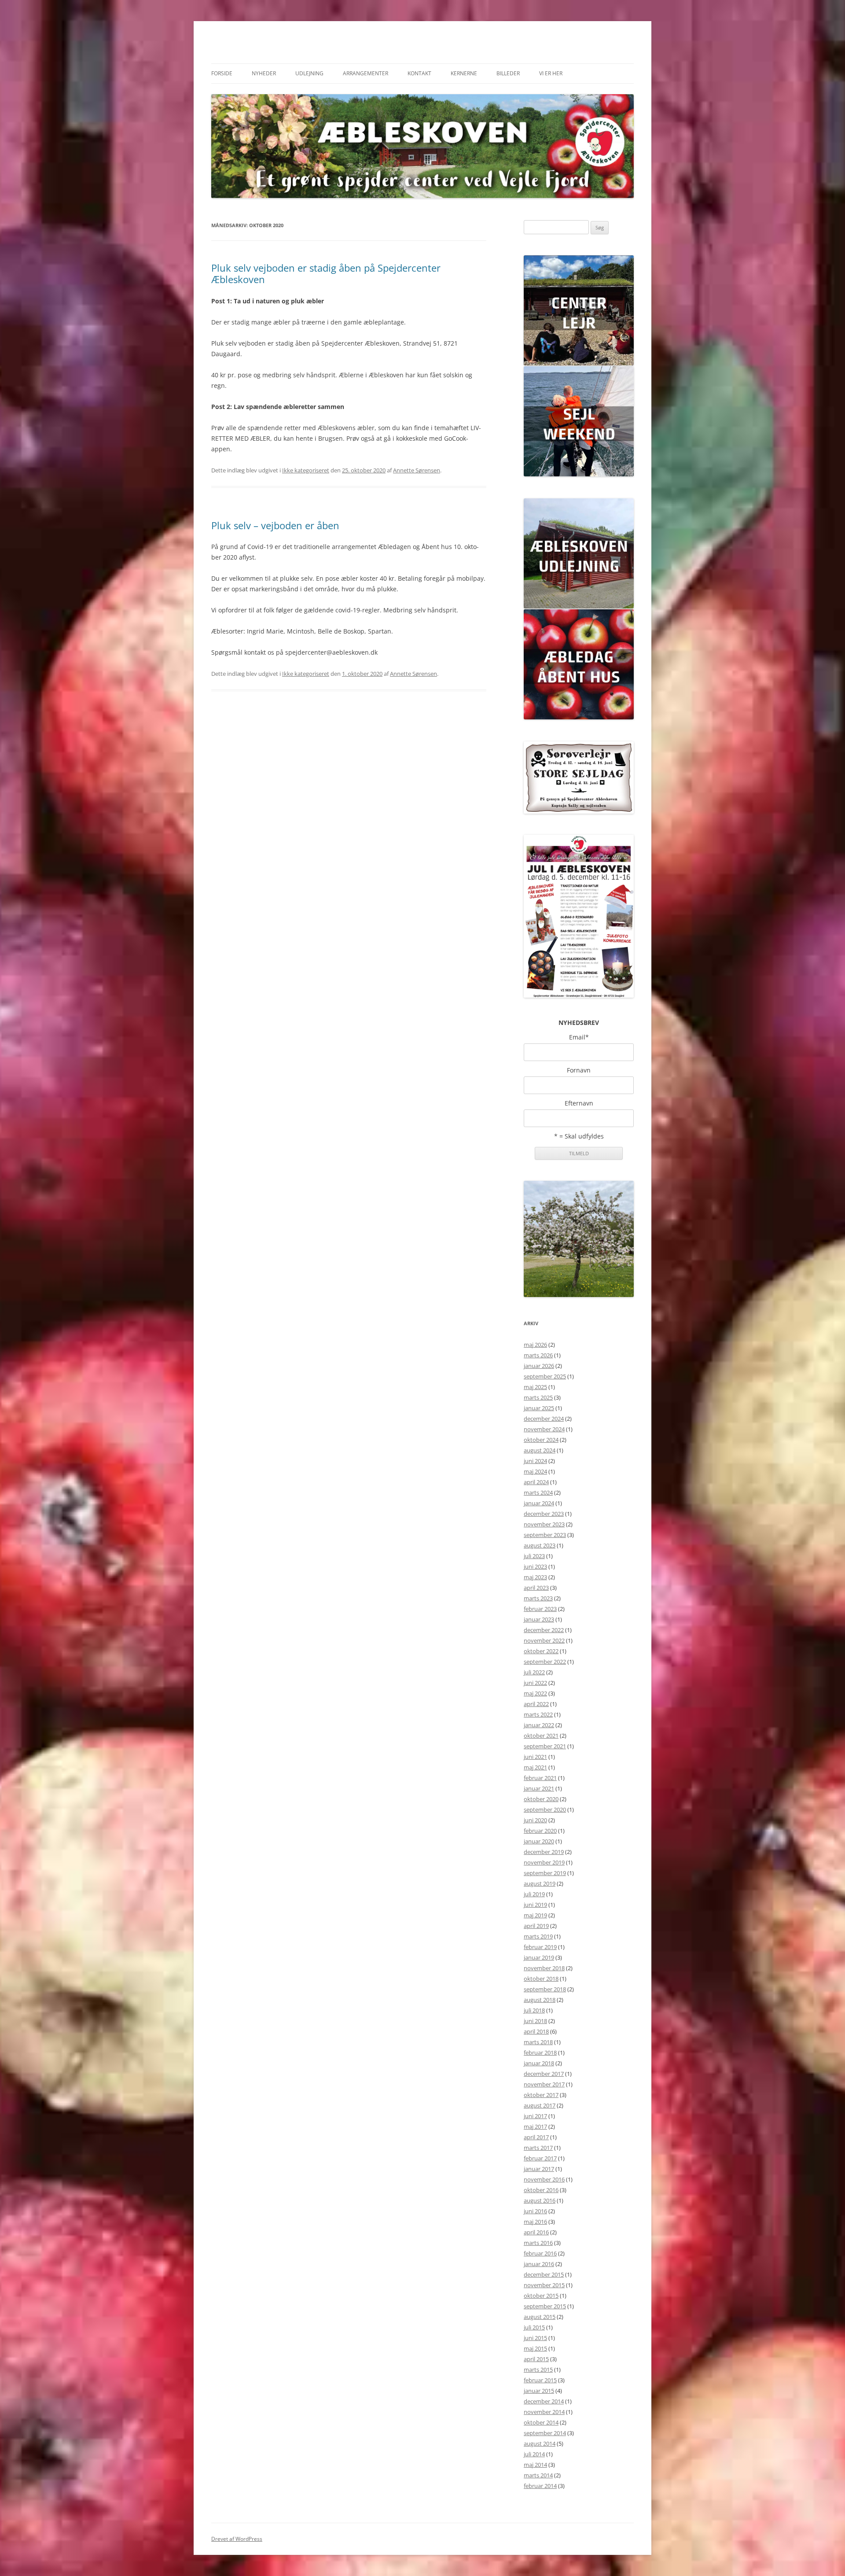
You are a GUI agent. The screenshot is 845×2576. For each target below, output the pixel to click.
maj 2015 (535, 2348)
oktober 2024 (541, 1440)
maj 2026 (535, 1345)
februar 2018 (540, 2053)
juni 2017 (535, 2116)
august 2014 (540, 2443)
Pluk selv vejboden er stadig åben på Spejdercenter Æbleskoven (326, 273)
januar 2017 (539, 2169)
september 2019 (545, 1873)
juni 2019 (535, 1905)
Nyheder (264, 73)
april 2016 (536, 2232)
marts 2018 (538, 2042)
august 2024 (540, 1450)
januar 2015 (539, 2391)
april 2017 (536, 2137)
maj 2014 (535, 2465)
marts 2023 (538, 1598)
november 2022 (544, 1640)
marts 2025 (538, 1397)
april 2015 (536, 2359)
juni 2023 (535, 1566)
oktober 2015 (541, 2296)
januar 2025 (539, 1408)
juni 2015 (535, 2338)
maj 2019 (535, 1915)
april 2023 (536, 1588)
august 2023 (540, 1545)
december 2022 (544, 1630)
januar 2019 (539, 1957)
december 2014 (544, 2401)
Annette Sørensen (417, 470)
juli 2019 (534, 1894)
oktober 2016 (541, 2190)
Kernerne (464, 73)
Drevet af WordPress (237, 2539)
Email (579, 1037)
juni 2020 (535, 1820)
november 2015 (544, 2285)
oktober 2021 (541, 1736)
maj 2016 (535, 2222)
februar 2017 (540, 2158)
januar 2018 (539, 2063)
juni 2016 (535, 2211)
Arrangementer (366, 73)
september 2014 (545, 2433)
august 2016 (540, 2200)
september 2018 (545, 1989)
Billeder (508, 73)
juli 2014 (534, 2454)
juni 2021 (535, 1757)
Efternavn (579, 1103)
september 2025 (545, 1376)
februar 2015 (540, 2380)
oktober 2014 (541, 2422)
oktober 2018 (541, 1979)
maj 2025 (535, 1387)
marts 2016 (538, 2243)
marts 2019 (538, 1936)
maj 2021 (535, 1767)
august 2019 (540, 1883)
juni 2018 (535, 2021)
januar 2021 (539, 1788)
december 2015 (544, 2274)
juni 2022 (535, 1683)
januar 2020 (539, 1841)
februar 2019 (540, 1947)
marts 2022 (538, 1714)
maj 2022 (535, 1693)
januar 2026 (539, 1366)
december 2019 (544, 1852)
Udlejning (309, 73)
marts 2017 (538, 2148)
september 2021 (545, 1746)
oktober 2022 (541, 1651)
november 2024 (544, 1429)
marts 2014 (538, 2475)
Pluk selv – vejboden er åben (275, 525)
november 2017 (544, 2084)
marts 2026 (538, 1355)
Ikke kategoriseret (306, 470)
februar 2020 (540, 1831)
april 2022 (536, 1704)
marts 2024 (538, 1493)
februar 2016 (540, 2253)
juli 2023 (534, 1556)
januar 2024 (539, 1503)
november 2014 (544, 2412)
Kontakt (419, 73)
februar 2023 (540, 1609)
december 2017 (544, 2074)
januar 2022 (539, 1725)
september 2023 (545, 1535)
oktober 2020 (541, 1799)
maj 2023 (535, 1577)
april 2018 (536, 2031)
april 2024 (536, 1482)
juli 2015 (534, 2327)
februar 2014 (540, 2486)
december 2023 (544, 1514)
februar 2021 (540, 1778)
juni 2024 (535, 1461)
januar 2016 (539, 2264)
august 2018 (540, 2000)
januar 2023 (539, 1619)
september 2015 (545, 2306)
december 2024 (544, 1419)
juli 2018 (534, 2010)
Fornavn (579, 1070)
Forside (222, 73)
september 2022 (545, 1662)
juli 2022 (534, 1672)
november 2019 (544, 1862)
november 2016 (544, 2179)
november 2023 (544, 1524)
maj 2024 (535, 1471)
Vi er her (551, 73)
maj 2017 (535, 2126)
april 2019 (536, 1926)
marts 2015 (538, 2370)
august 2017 (540, 2105)
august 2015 (540, 2317)
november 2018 (544, 1968)
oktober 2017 (541, 2095)
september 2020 (545, 1809)
